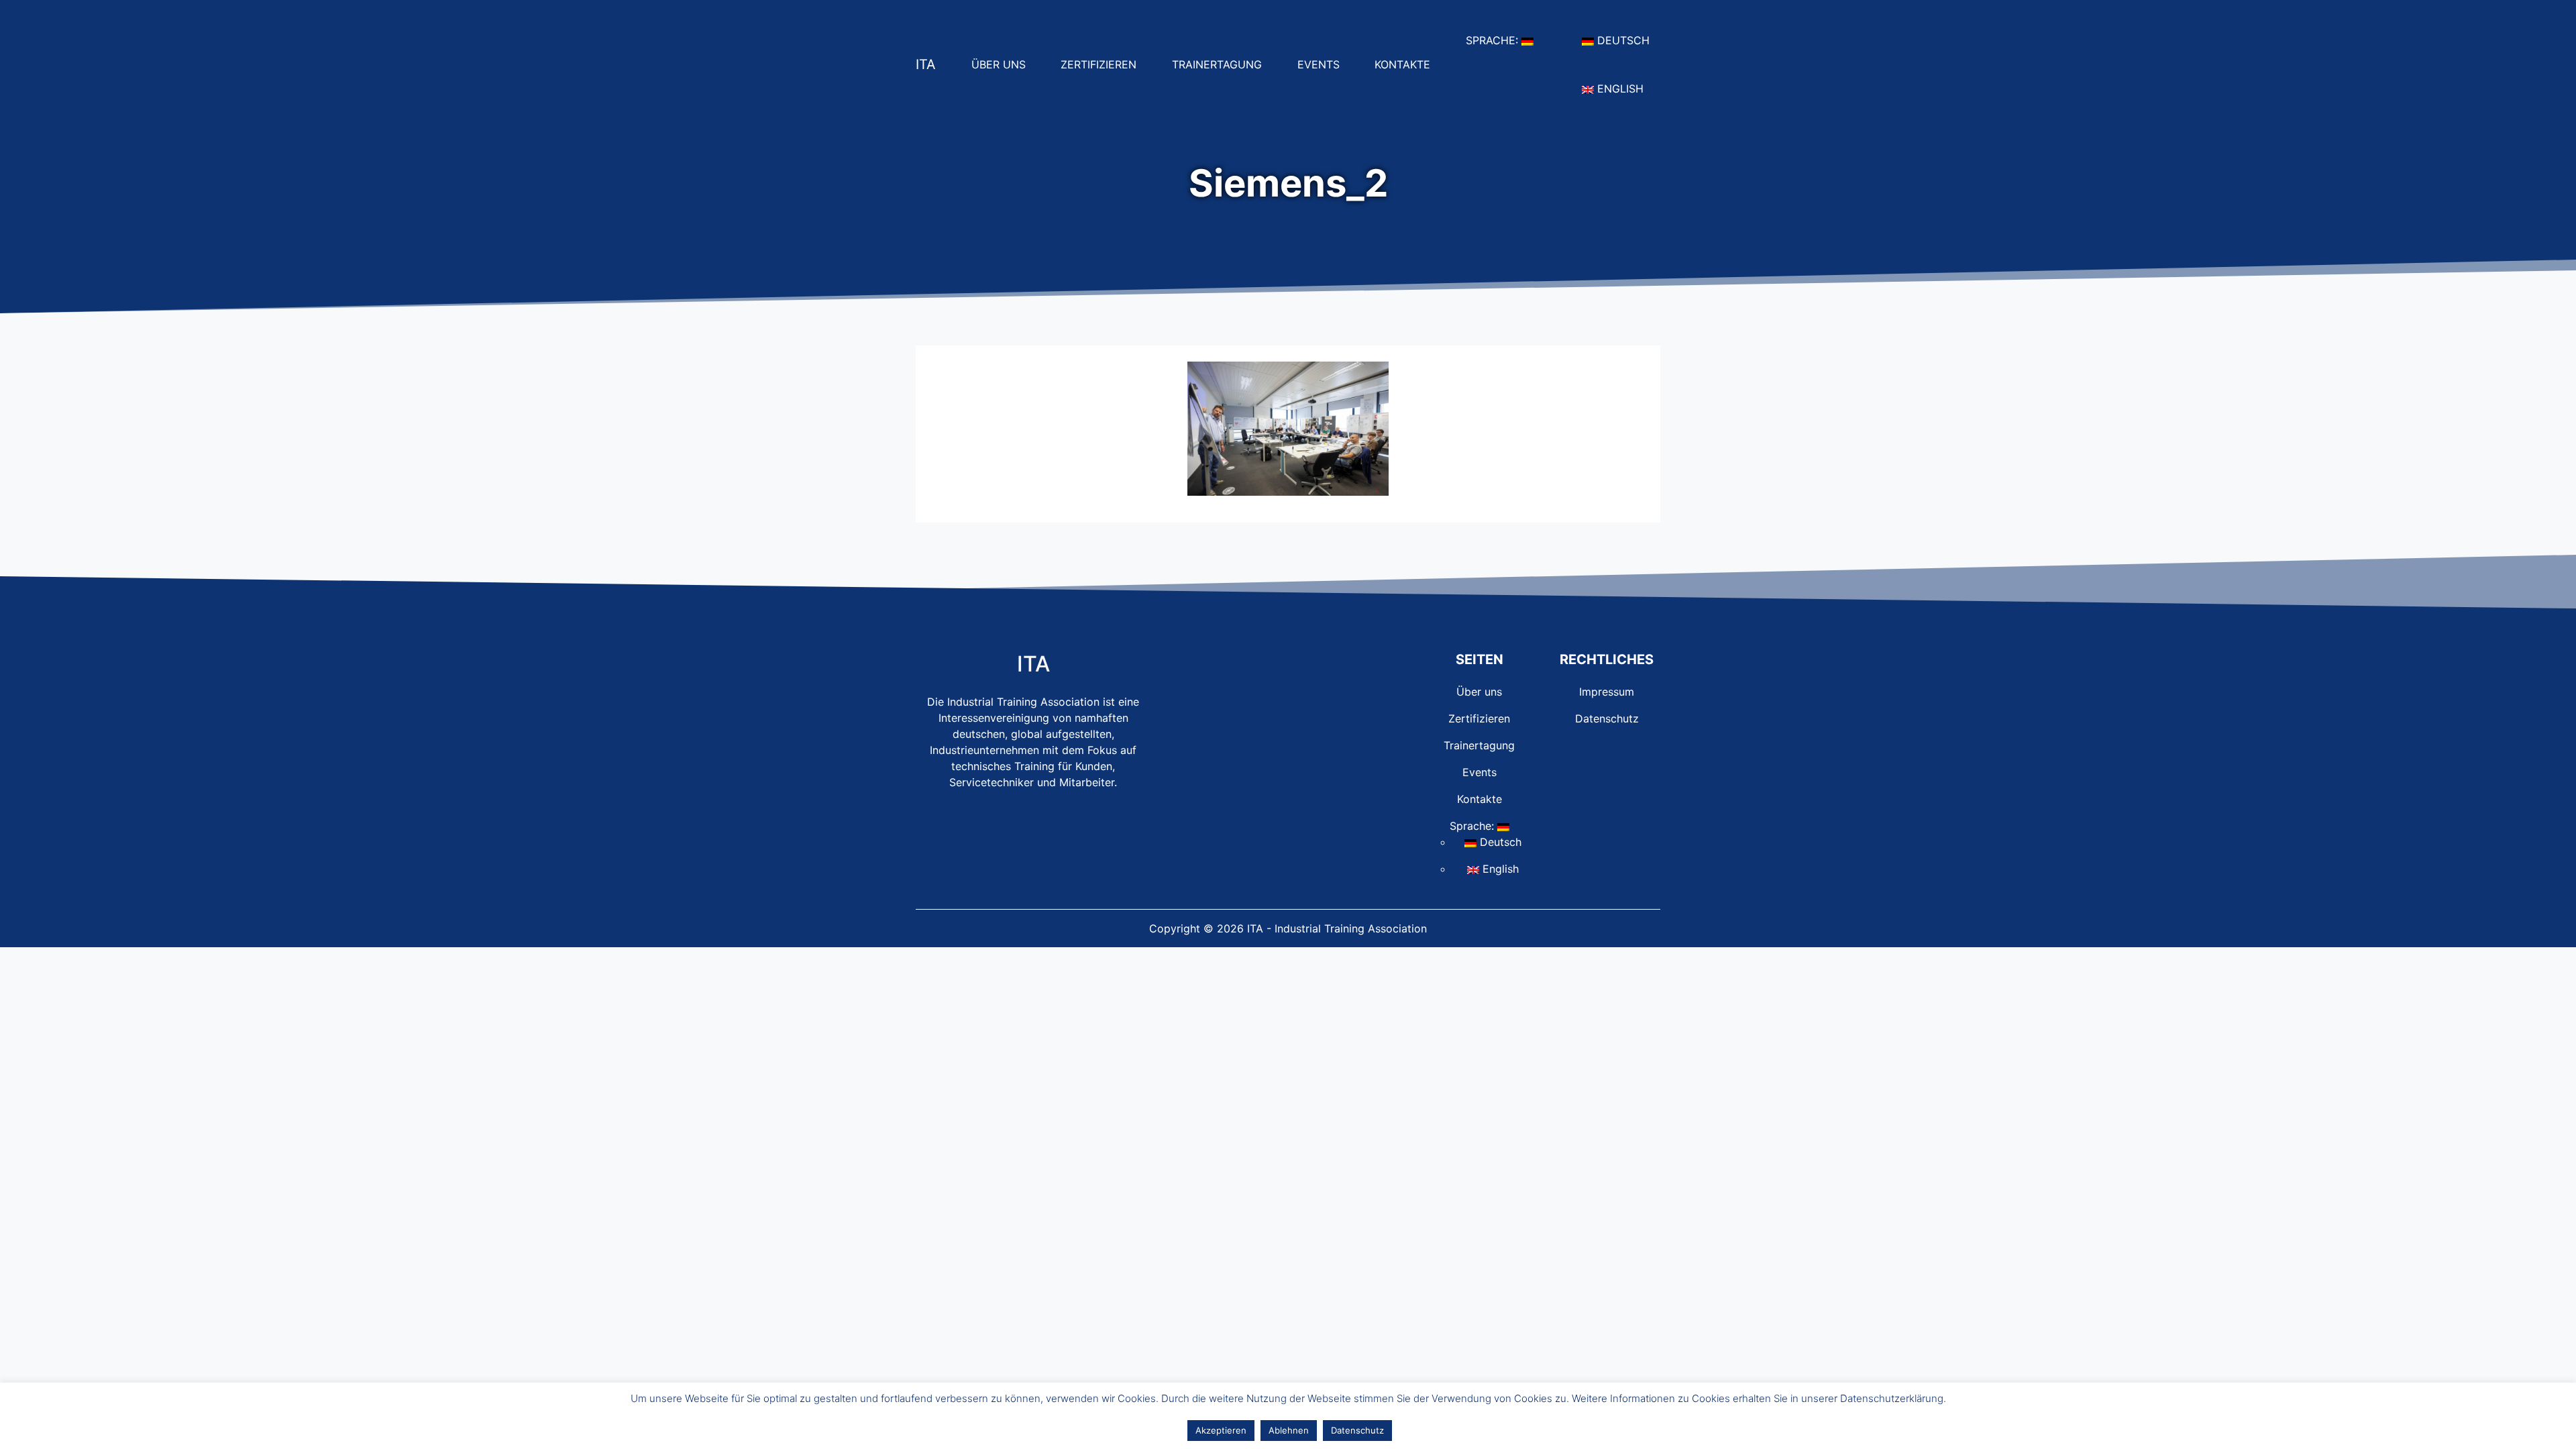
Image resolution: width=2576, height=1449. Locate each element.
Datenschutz (1607, 718)
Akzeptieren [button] (1221, 1430)
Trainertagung (1222, 64)
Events (1324, 64)
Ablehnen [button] (1289, 1430)
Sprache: (1505, 40)
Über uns (1004, 64)
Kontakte (1408, 64)
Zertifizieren (1104, 64)
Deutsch (1627, 40)
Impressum (1607, 692)
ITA (926, 64)
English (1624, 88)
